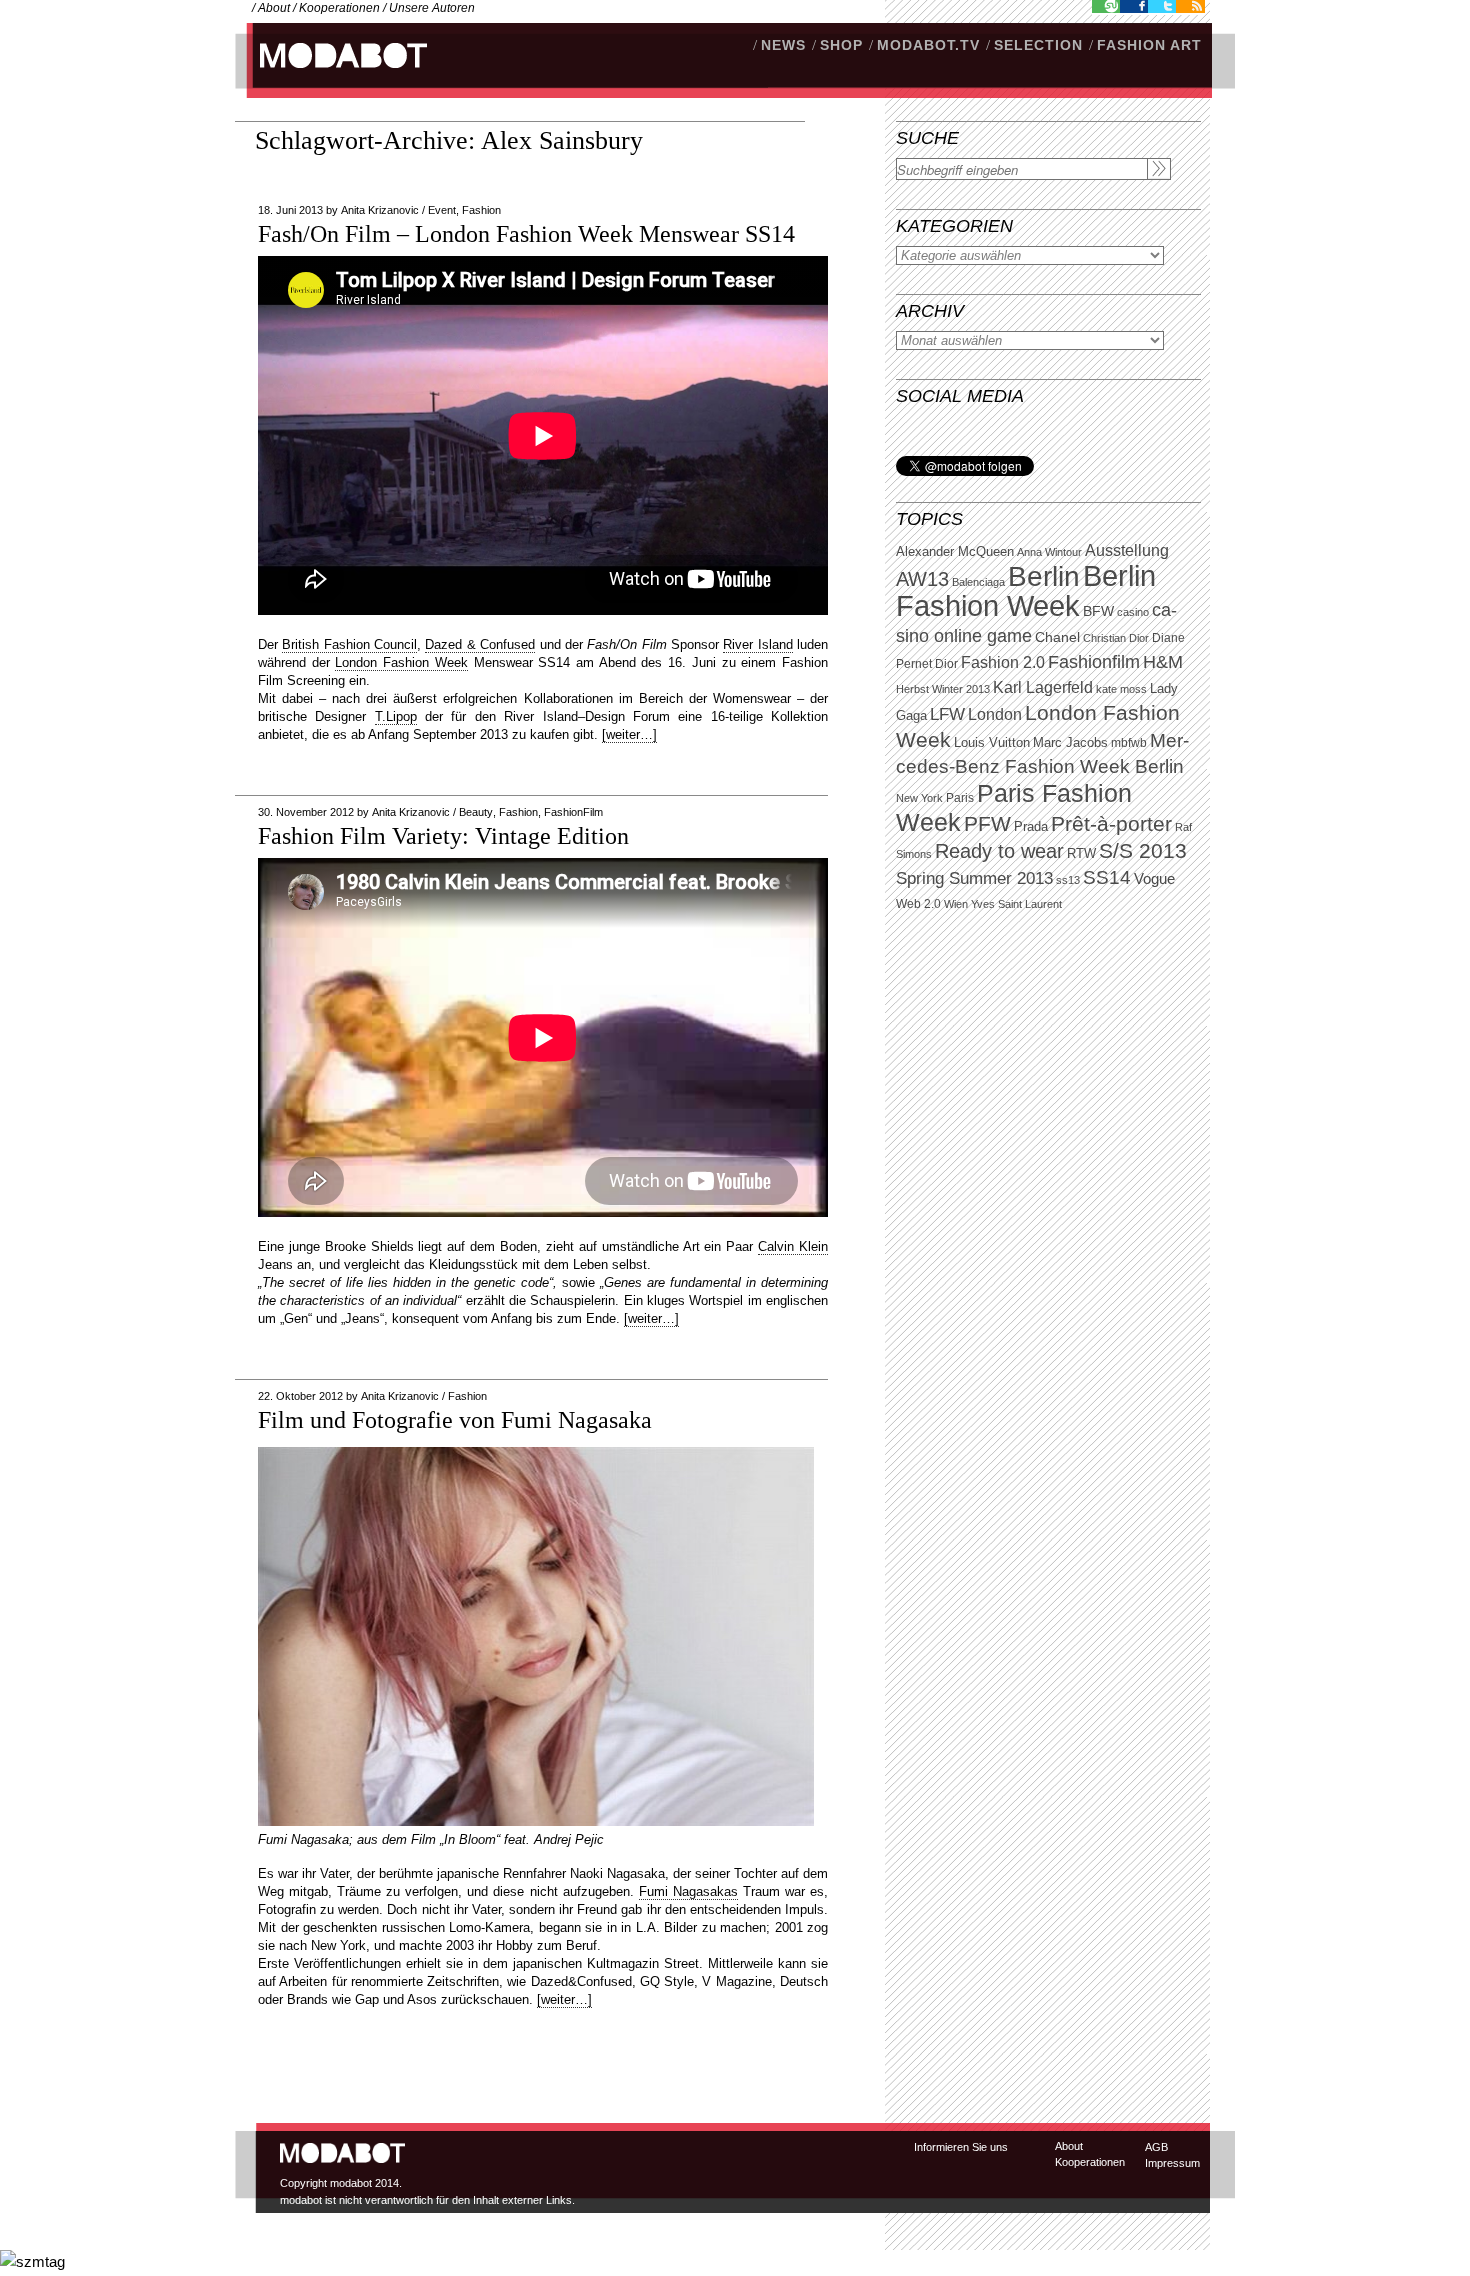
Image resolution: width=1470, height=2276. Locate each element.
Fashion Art (1149, 45)
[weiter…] (629, 734)
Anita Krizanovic (380, 210)
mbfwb (1129, 743)
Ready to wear (999, 850)
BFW (1098, 611)
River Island (757, 644)
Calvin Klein (793, 1246)
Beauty (476, 812)
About (274, 8)
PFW (987, 823)
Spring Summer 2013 (974, 878)
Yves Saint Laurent (1016, 904)
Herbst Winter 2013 (943, 689)
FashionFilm (573, 812)
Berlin (1044, 576)
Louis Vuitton (992, 743)
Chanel (1057, 637)
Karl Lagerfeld (1043, 687)
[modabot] (332, 75)
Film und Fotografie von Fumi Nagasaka (455, 1420)
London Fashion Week (401, 662)
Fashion (481, 210)
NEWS (783, 45)
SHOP (841, 45)
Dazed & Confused (480, 644)
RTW (1081, 853)
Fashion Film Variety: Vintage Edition (443, 836)
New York (919, 798)
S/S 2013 (1143, 851)
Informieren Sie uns (961, 2147)
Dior (946, 664)
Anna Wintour (1049, 552)
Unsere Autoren (432, 8)
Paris (960, 798)
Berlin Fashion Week (1026, 590)
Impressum (1172, 2163)
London (995, 714)
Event (442, 210)
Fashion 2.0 (1003, 662)
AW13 (922, 579)
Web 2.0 (918, 904)
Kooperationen (339, 8)
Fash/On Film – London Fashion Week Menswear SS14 (526, 234)
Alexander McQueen (955, 552)
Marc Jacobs (1070, 742)
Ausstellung (1127, 550)
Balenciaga (978, 582)
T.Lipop (396, 716)
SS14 (1107, 877)
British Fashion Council (349, 644)
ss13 (1068, 880)
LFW (947, 714)
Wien (956, 904)
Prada (1031, 827)
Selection (1038, 45)
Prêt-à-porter (1111, 823)
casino (1133, 612)
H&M (1163, 661)
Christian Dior (1116, 638)
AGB (1156, 2147)
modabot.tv (928, 45)
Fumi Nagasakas (688, 1891)
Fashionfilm (1094, 662)
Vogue (1154, 879)
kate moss (1121, 689)
